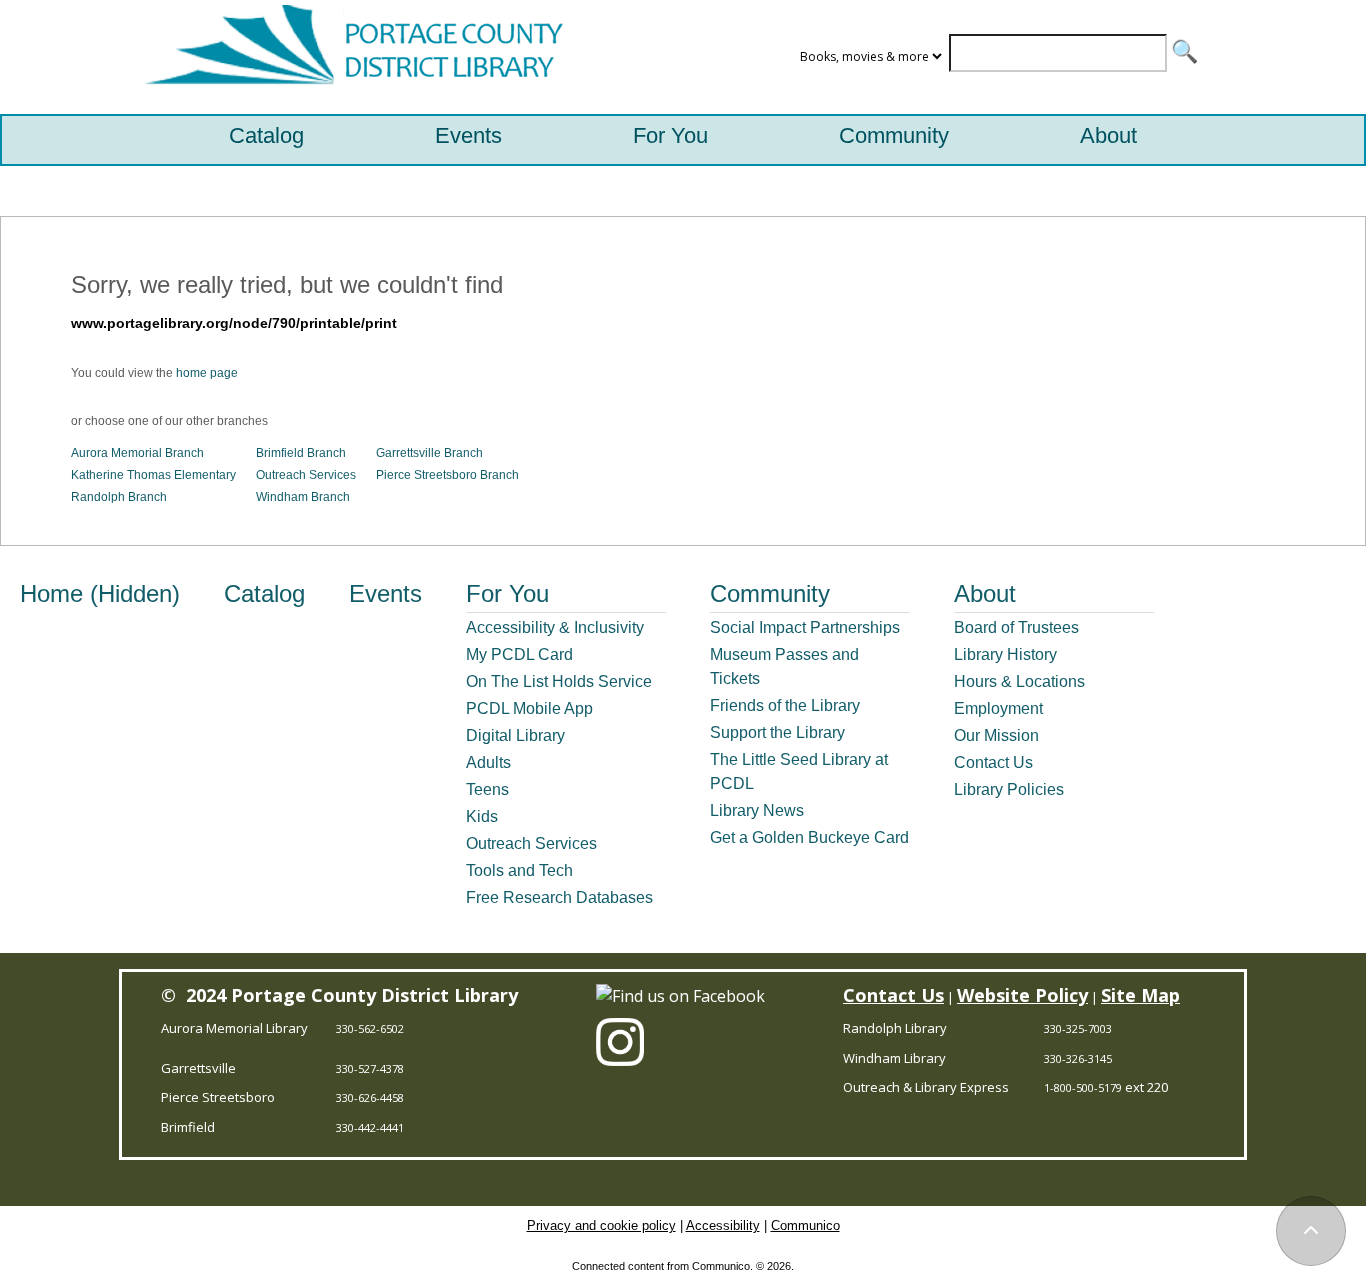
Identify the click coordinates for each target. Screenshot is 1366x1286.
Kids (482, 816)
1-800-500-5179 (1083, 1087)
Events (468, 135)
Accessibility (723, 1225)
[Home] (349, 57)
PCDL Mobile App (529, 708)
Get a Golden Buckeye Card (809, 837)
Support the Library (777, 732)
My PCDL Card (519, 654)
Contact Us (993, 762)
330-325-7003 (1078, 1028)
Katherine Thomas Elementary (153, 475)
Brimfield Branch (301, 453)
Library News (757, 810)
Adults (488, 762)
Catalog (266, 135)
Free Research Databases (559, 897)
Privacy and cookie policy (601, 1225)
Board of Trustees (1016, 627)
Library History (1005, 654)
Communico (805, 1225)
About (1108, 135)
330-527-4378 (370, 1068)
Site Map (1140, 995)
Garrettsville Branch (429, 453)
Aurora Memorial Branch (137, 453)
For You (670, 135)
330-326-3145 (1078, 1058)
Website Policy (1022, 995)
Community (894, 135)
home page (207, 373)
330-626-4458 (370, 1097)
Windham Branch (303, 497)
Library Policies (1009, 789)
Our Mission (996, 735)
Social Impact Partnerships (805, 627)
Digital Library (515, 735)
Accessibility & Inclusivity (555, 627)
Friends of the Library (785, 705)
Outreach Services (306, 475)
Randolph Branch (119, 497)
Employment (998, 708)
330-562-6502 (370, 1028)
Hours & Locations (1019, 681)
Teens (487, 789)
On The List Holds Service (559, 681)
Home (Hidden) (100, 593)
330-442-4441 (370, 1127)
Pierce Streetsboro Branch (447, 475)
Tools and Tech (519, 870)
